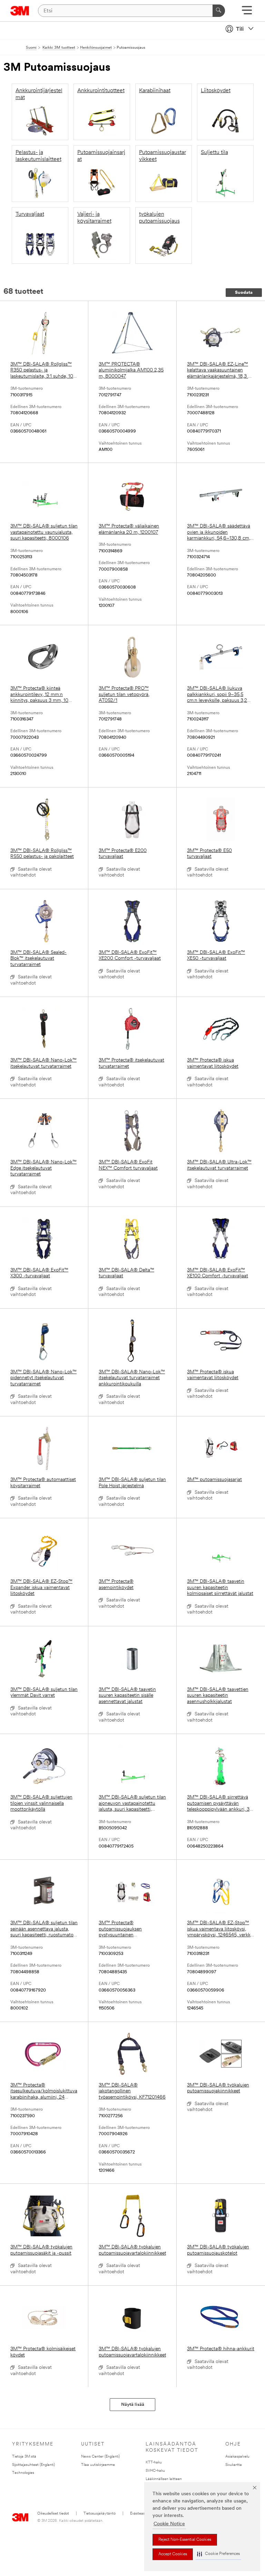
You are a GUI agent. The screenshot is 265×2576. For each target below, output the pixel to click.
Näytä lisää (133, 2405)
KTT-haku (154, 2463)
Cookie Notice (169, 2524)
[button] (218, 2554)
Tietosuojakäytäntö (100, 2514)
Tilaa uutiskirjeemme (98, 2465)
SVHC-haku (155, 2471)
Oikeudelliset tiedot (53, 2514)
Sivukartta (234, 2465)
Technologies (23, 2473)
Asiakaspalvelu (237, 2457)
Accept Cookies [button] (173, 2554)
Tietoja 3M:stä (24, 2457)
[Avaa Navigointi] (247, 13)
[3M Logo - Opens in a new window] (20, 11)
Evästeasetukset (144, 2514)
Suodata (244, 293)
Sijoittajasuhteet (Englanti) (33, 2465)
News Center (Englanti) (100, 2457)
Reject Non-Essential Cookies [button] (185, 2540)
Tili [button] (240, 29)
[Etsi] (219, 11)
